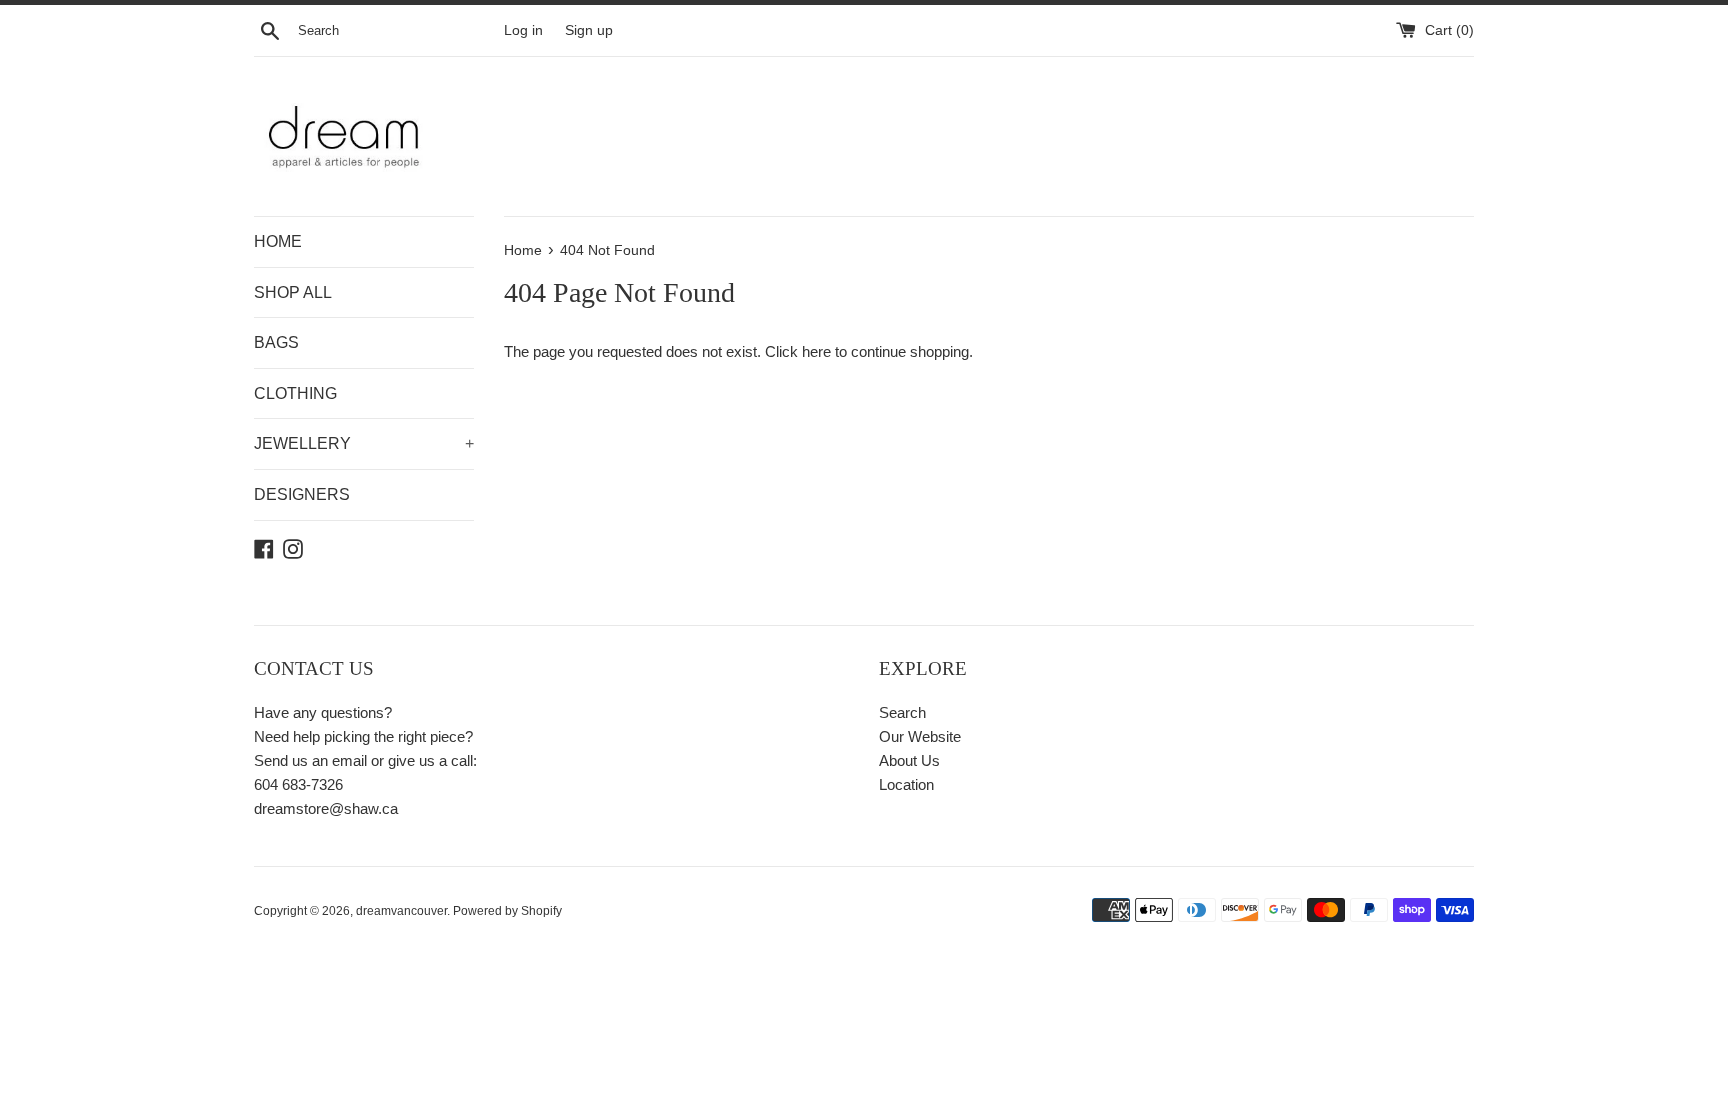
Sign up (589, 30)
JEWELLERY (364, 443)
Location (906, 784)
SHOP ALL (293, 292)
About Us (909, 760)
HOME (278, 241)
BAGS (276, 342)
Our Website (920, 736)
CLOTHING (295, 393)
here (816, 351)
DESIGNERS (302, 494)
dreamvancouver (401, 911)
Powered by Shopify (507, 911)
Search (902, 712)
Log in (523, 30)
